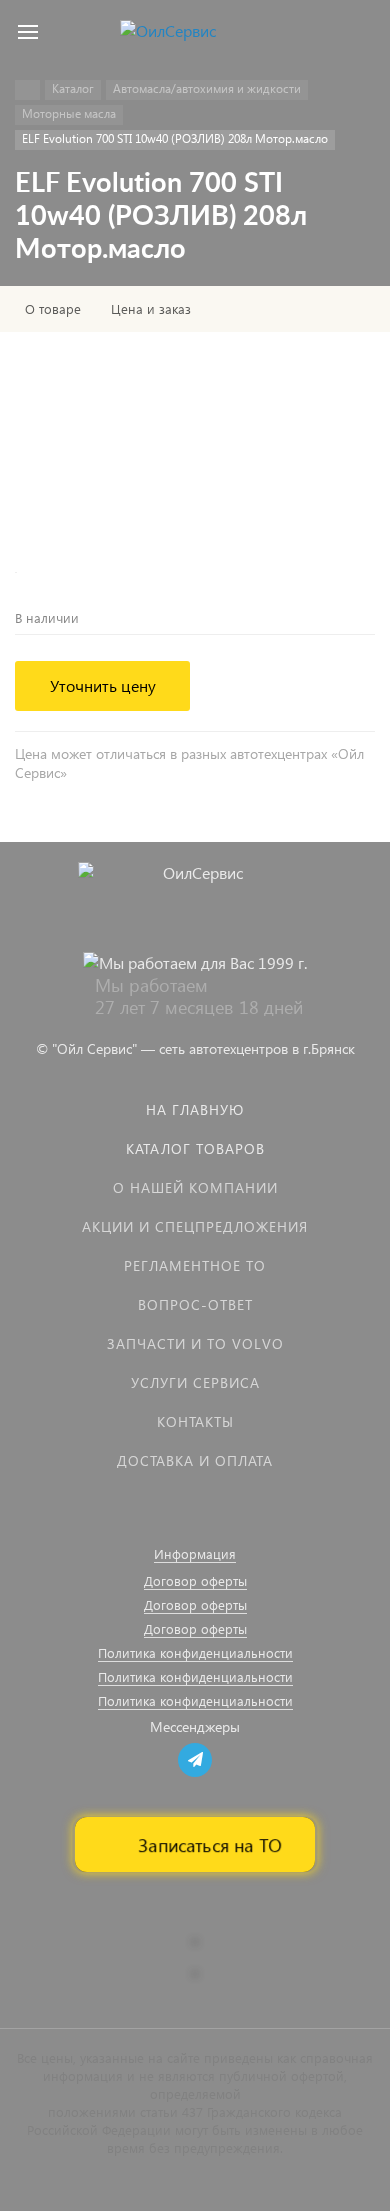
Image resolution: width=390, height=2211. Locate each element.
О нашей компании (195, 1187)
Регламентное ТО (195, 1265)
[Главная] (27, 90)
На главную (195, 1109)
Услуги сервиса (195, 1382)
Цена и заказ (151, 309)
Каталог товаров (195, 1148)
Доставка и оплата (195, 1460)
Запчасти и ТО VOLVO (195, 1343)
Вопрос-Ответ (195, 1304)
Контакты (195, 1421)
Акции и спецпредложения (195, 1226)
